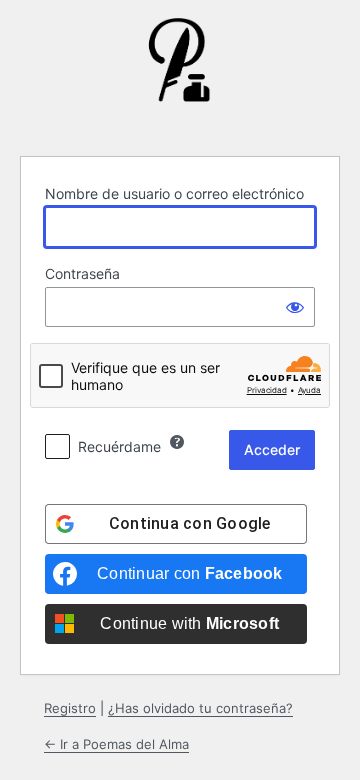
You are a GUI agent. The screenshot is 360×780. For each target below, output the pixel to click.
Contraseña (82, 273)
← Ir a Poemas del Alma (116, 744)
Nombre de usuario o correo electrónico (174, 193)
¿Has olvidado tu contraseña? (200, 708)
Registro (70, 708)
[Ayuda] (177, 442)
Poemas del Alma (180, 75)
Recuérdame (119, 446)
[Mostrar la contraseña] (295, 307)
